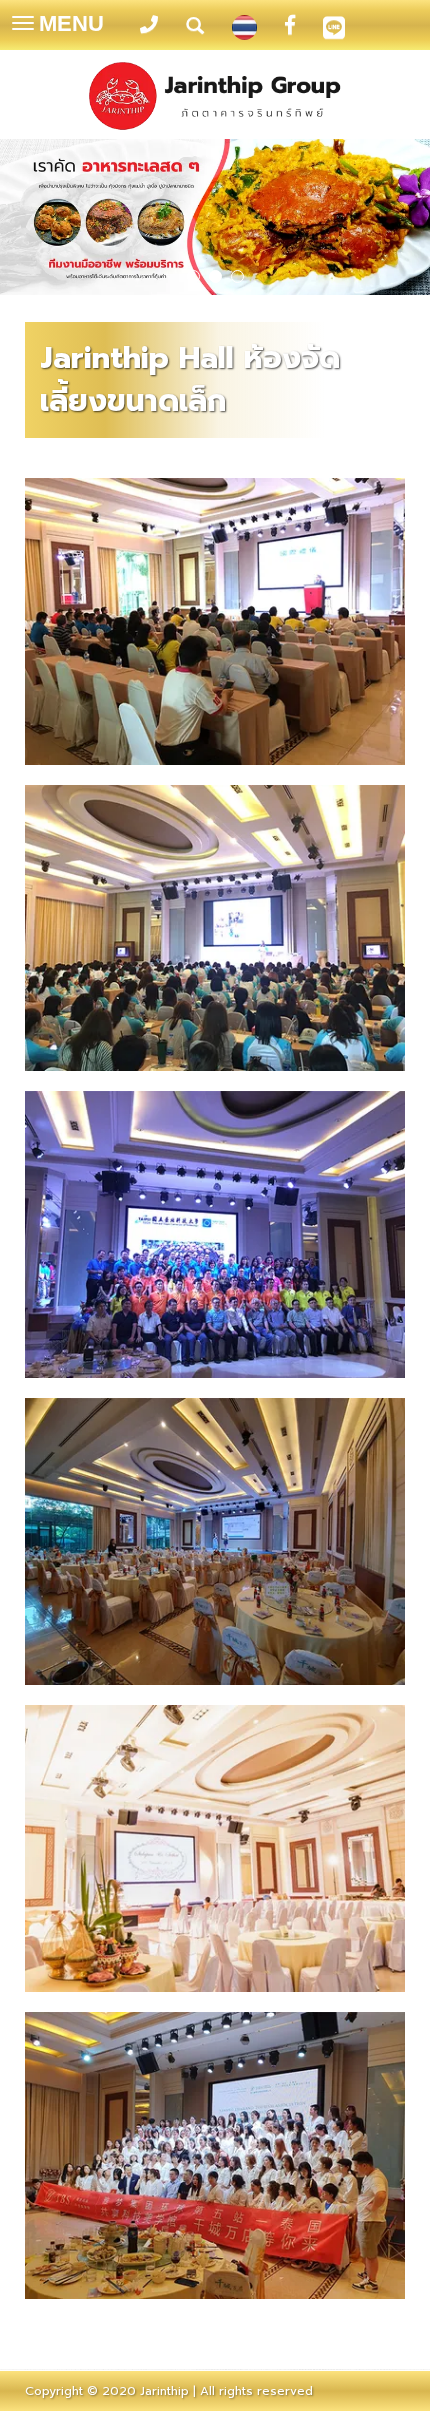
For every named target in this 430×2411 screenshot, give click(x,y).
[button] (32, 220)
